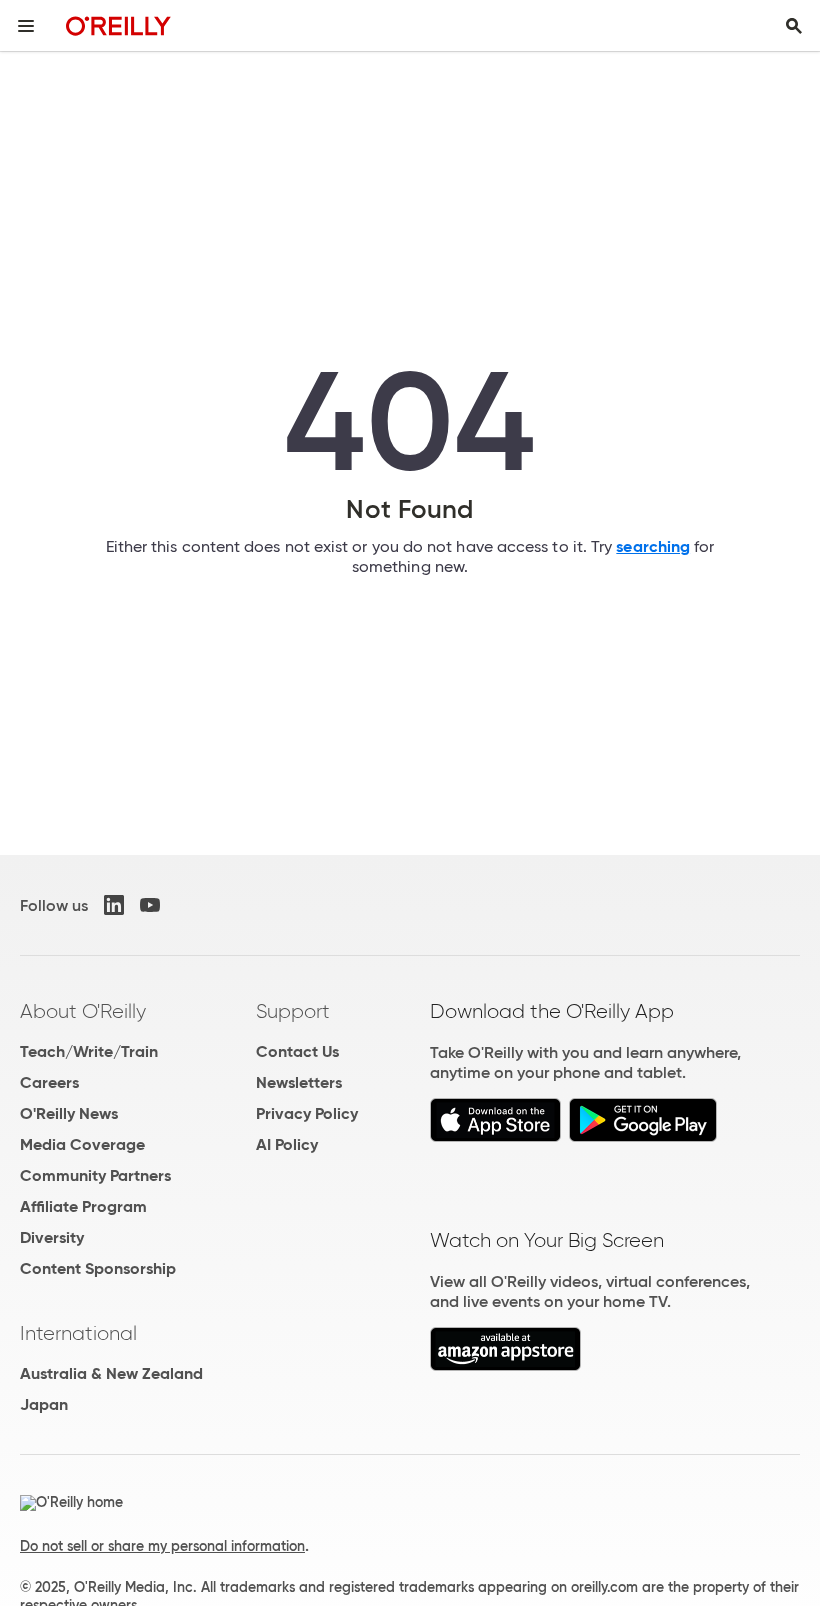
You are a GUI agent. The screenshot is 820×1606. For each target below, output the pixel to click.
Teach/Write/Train (89, 1051)
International (78, 1333)
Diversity (52, 1237)
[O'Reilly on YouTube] (150, 905)
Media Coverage (82, 1144)
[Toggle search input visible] (794, 26)
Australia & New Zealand (111, 1373)
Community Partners (95, 1175)
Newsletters (299, 1082)
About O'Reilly (83, 1011)
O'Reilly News (69, 1113)
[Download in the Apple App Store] (495, 1136)
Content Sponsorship (98, 1268)
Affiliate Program (83, 1206)
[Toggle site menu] (26, 26)
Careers (49, 1082)
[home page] (118, 25)
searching (653, 546)
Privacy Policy (307, 1113)
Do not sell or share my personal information (162, 1546)
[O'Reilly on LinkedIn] (114, 905)
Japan (44, 1404)
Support (293, 1011)
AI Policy (287, 1144)
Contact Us (297, 1051)
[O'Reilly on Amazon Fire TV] (505, 1365)
